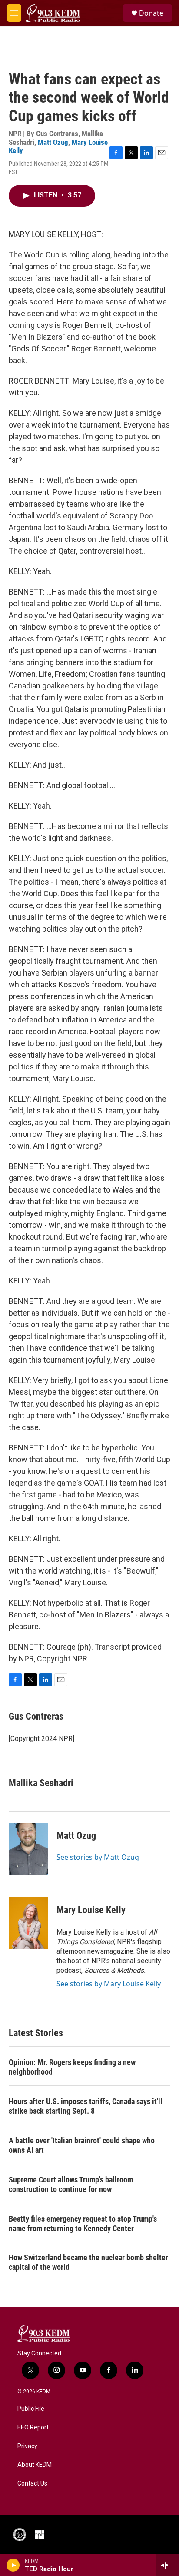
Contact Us (32, 2484)
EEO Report (33, 2427)
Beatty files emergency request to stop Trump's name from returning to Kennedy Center (83, 2224)
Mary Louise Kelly (91, 1910)
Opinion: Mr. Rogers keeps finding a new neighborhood (72, 2067)
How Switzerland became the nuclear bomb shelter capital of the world (88, 2262)
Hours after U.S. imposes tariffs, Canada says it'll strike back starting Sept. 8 (86, 2106)
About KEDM (35, 2465)
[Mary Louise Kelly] (28, 1923)
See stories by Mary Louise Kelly (109, 1984)
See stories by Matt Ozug (98, 1857)
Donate (151, 13)
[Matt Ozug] (28, 1849)
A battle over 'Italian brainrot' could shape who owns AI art (82, 2145)
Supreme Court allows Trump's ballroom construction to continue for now (71, 2184)
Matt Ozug (53, 142)
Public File (31, 2409)
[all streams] (167, 2565)
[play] (13, 2565)
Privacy (27, 2446)
